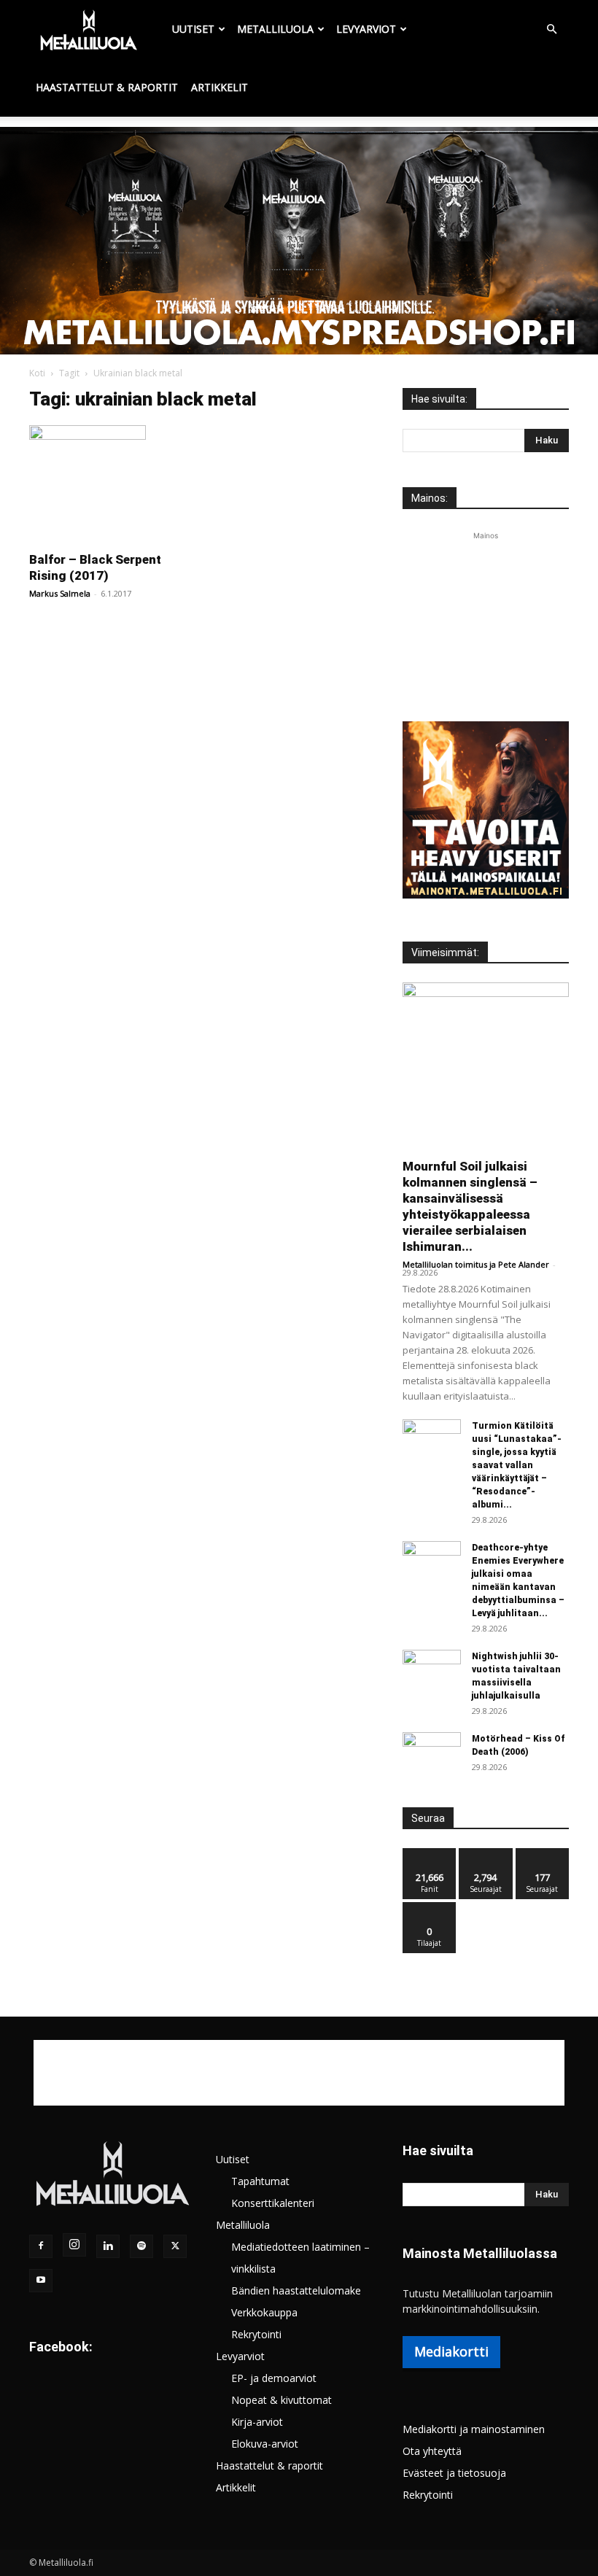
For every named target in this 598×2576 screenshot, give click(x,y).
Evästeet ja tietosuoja (454, 2473)
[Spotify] (141, 2246)
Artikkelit (220, 87)
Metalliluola (275, 29)
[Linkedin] (108, 2246)
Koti (37, 373)
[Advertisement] (486, 616)
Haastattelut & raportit (107, 87)
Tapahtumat (260, 2181)
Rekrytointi (256, 2334)
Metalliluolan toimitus (445, 1264)
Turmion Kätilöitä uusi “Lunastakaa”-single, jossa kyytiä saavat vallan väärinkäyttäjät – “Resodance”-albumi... (517, 1465)
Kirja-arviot (257, 2422)
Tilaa (430, 1908)
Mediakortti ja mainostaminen (474, 2429)
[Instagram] (74, 2245)
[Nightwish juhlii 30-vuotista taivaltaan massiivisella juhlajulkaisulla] (432, 1670)
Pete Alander (524, 1264)
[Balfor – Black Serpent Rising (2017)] (112, 484)
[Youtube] (41, 2281)
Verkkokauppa (264, 2312)
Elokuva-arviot (265, 2444)
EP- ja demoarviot (274, 2378)
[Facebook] (41, 2246)
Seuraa (486, 1854)
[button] (551, 30)
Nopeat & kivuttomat (281, 2400)
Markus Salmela (60, 593)
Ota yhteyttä (432, 2451)
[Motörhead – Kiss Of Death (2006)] (432, 1753)
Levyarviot (366, 29)
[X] (175, 2246)
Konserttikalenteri (273, 2203)
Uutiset (193, 29)
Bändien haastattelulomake (296, 2290)
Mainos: (430, 498)
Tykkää (430, 1854)
